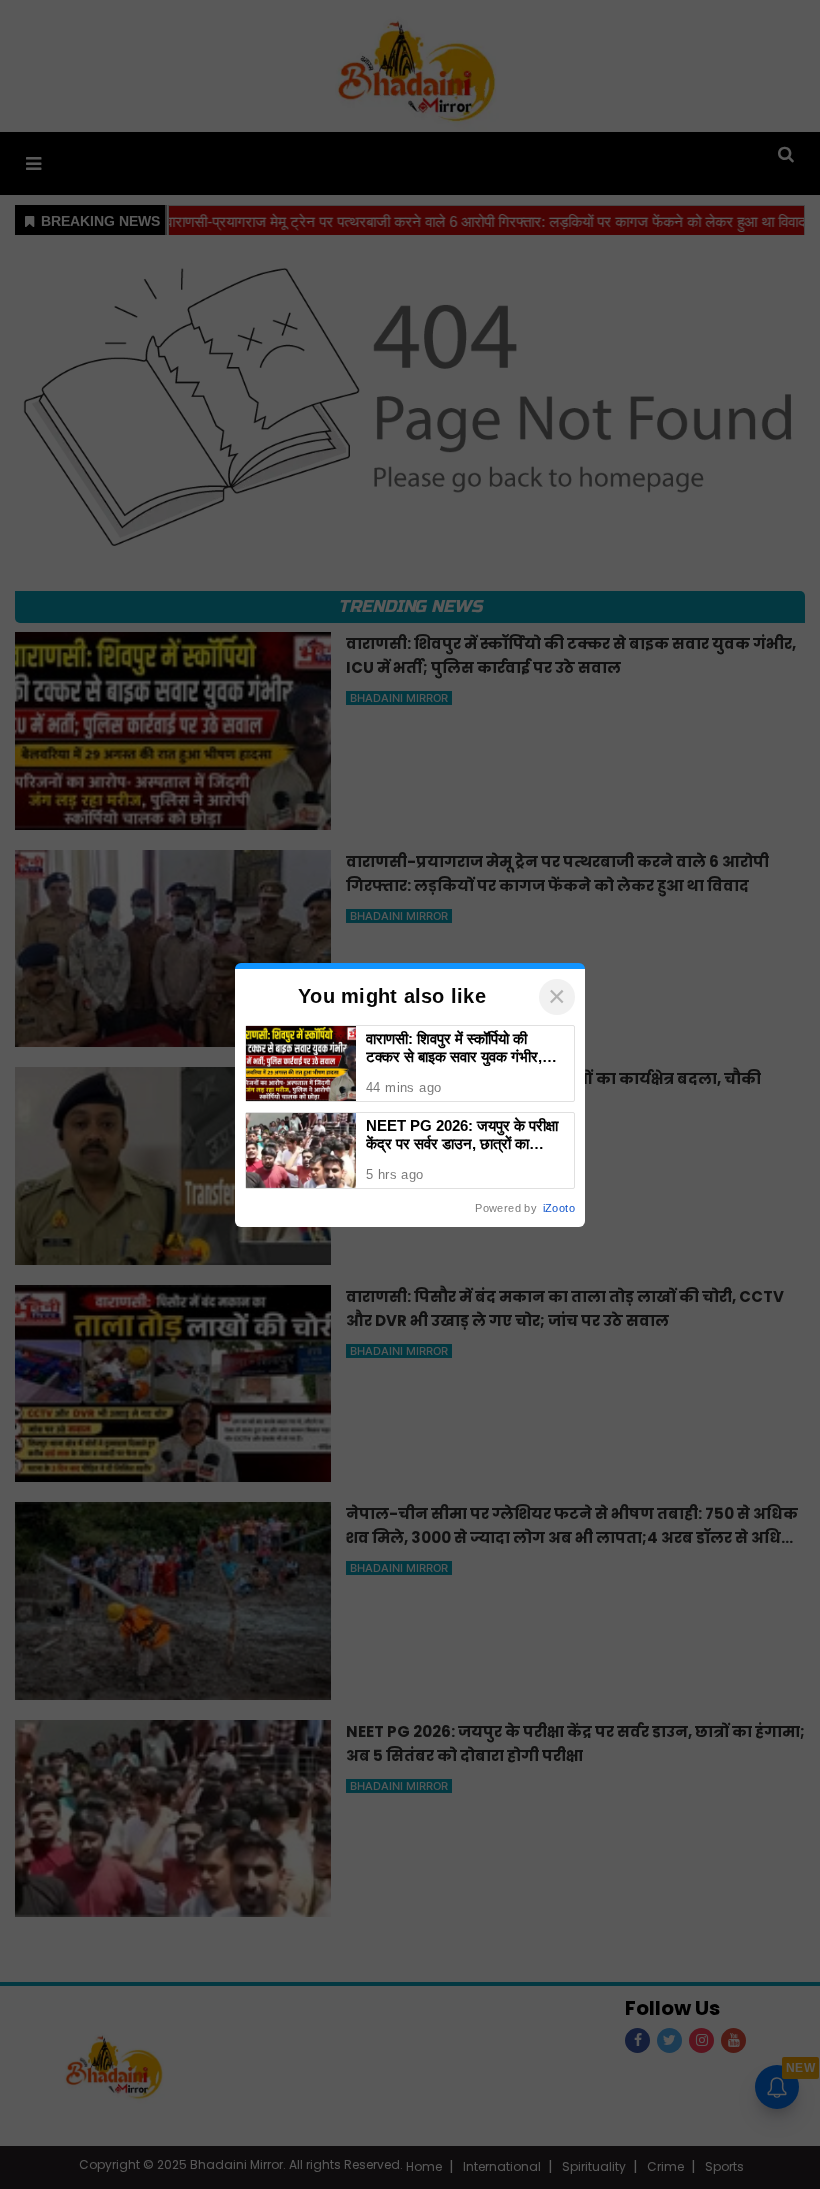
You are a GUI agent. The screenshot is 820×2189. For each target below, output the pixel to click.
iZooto (559, 1208)
